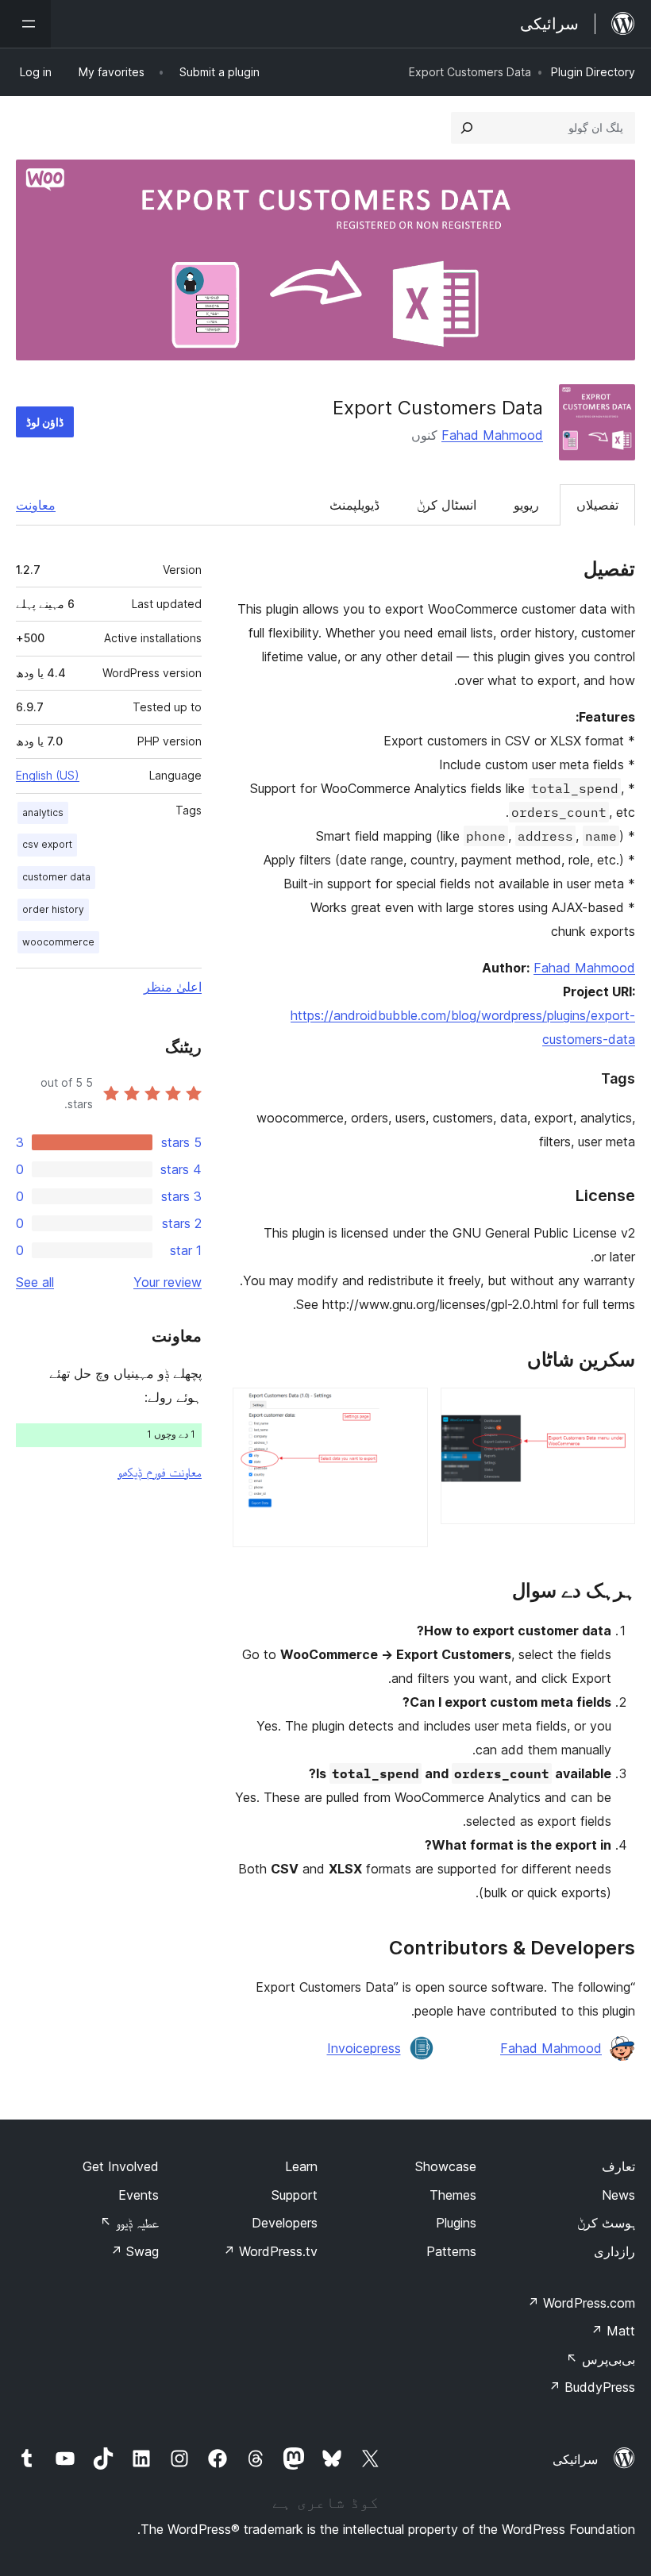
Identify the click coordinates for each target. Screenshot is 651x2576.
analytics (43, 812)
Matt (613, 2331)
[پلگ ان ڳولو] (467, 128)
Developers (285, 2223)
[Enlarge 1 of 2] (614, 1409)
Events (139, 2195)
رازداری (614, 2251)
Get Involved (121, 2166)
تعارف (618, 2166)
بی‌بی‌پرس (601, 2359)
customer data (56, 877)
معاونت (36, 505)
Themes (453, 2195)
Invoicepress (364, 2048)
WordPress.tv (270, 2251)
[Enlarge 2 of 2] (406, 1409)
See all (35, 1282)
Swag (135, 2251)
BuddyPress (592, 2387)
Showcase (446, 2166)
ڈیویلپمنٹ (354, 505)
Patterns (451, 2251)
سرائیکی (575, 2459)
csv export (47, 844)
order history (53, 909)
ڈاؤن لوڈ (45, 422)
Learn (301, 2166)
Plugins (456, 2223)
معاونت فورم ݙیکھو (160, 1472)
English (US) (48, 775)
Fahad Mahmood (492, 435)
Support (295, 2195)
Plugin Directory (593, 72)
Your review (168, 1282)
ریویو (526, 505)
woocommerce (58, 942)
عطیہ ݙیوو (129, 2223)
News (618, 2195)
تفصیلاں (597, 505)
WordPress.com (581, 2303)
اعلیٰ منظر (173, 987)
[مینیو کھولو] (25, 24)
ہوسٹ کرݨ (606, 2223)
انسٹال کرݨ (447, 505)
